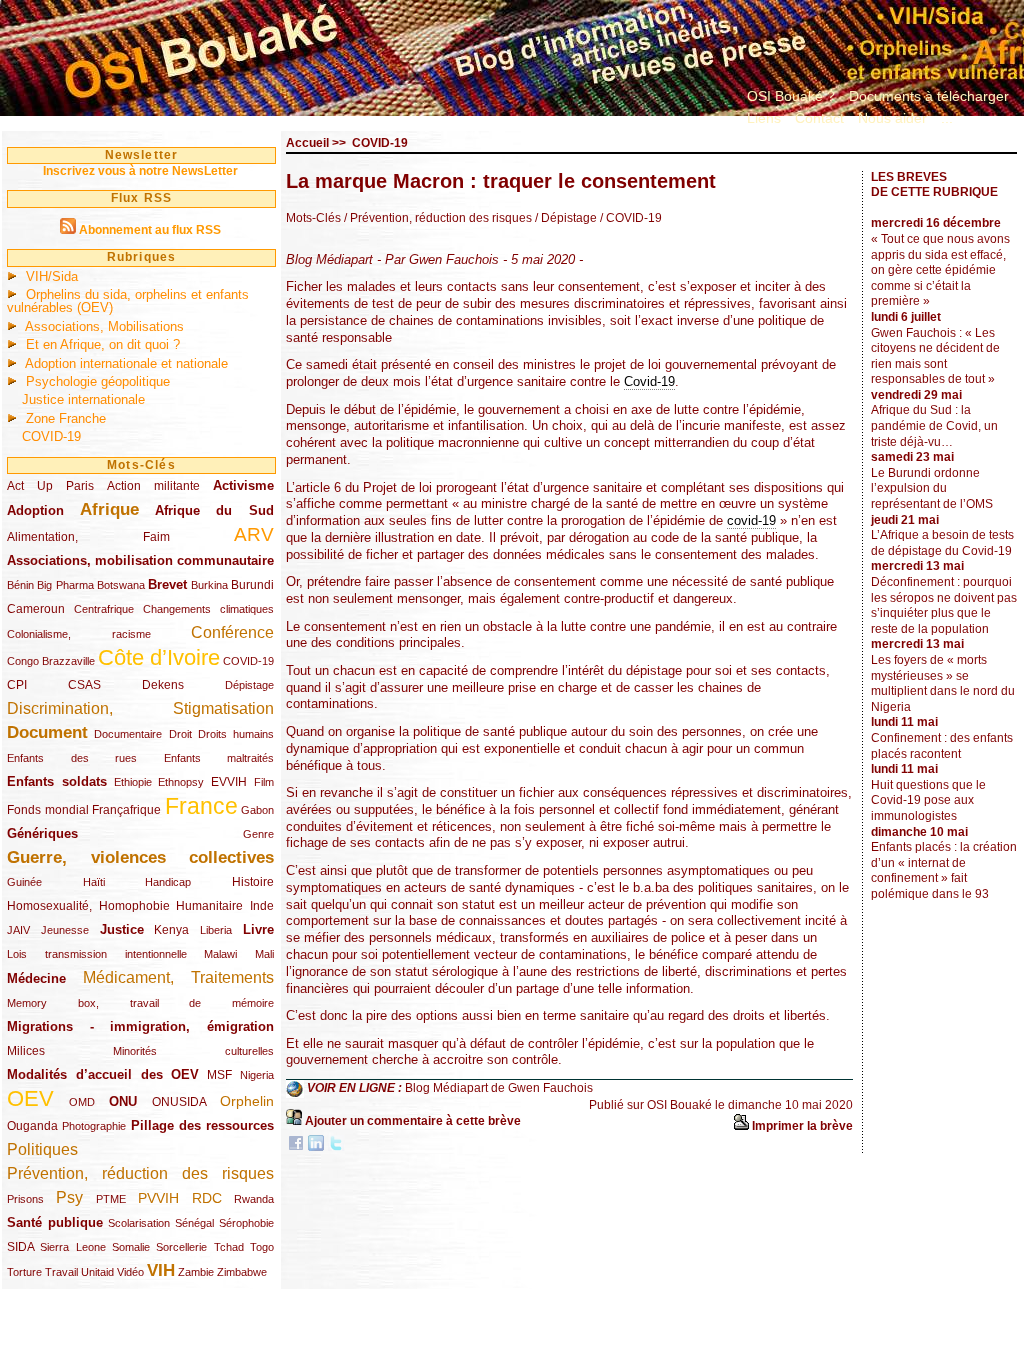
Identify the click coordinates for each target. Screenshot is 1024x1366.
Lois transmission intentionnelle (97, 954)
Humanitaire (209, 906)
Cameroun (36, 609)
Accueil (307, 143)
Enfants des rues (72, 758)
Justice (122, 929)
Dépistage (249, 685)
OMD (82, 1102)
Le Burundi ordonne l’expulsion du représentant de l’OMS (932, 488)
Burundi (252, 585)
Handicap (168, 882)
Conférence (232, 632)
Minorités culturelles (193, 1051)
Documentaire (128, 734)
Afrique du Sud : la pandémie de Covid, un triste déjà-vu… (934, 425)
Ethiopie (133, 782)
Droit (180, 734)
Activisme (243, 485)
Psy (69, 1197)
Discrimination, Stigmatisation (140, 708)
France (201, 806)
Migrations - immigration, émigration (140, 1026)
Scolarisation (139, 1223)
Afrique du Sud (215, 510)
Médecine (36, 978)
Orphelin (247, 1101)
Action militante (153, 486)
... (947, 118)
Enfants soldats (57, 781)
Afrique (109, 509)
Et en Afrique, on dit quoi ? (103, 344)
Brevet (167, 584)
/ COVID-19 (629, 218)
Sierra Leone (72, 1247)
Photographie (94, 1126)
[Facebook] (296, 1147)
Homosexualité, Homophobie (88, 906)
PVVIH (158, 1198)
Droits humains (236, 734)
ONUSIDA (179, 1102)
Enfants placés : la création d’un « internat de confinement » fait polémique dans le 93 (944, 870)
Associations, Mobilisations (104, 326)
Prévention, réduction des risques (140, 1173)
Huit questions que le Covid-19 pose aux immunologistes (928, 800)
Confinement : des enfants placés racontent (942, 746)
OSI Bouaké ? (791, 96)
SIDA (20, 1247)
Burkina (209, 585)
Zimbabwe (242, 1272)
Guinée (24, 882)
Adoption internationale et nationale (126, 363)
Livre (258, 929)
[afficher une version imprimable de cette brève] (741, 1126)
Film (264, 782)
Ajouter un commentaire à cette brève (413, 1121)
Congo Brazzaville (51, 661)
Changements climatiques (208, 609)
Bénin (20, 585)
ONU (123, 1101)
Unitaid (97, 1272)
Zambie (196, 1272)
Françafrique (126, 810)
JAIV (18, 930)
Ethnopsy (181, 782)
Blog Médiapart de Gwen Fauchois (499, 1089)
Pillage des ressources (203, 1125)
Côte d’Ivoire (159, 657)
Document (47, 732)
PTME (111, 1199)
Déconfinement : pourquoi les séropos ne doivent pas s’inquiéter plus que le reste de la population (944, 605)
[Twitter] (336, 1147)
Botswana (121, 585)
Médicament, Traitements (179, 977)
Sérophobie (246, 1223)
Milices (26, 1051)
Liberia (216, 930)
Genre (258, 834)
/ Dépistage (564, 218)
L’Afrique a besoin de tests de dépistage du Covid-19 (942, 543)
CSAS (84, 685)
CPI (17, 685)
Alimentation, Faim (88, 537)
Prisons (25, 1199)
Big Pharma (65, 585)
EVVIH (229, 782)
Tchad (229, 1247)
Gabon (257, 810)
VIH (161, 1270)
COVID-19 (51, 436)
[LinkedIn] (316, 1147)
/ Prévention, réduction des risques (438, 218)
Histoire (253, 882)
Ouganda (32, 1126)
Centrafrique (104, 609)
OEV (30, 1098)
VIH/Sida (52, 276)
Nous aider (892, 118)
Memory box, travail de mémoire (140, 1003)
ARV (254, 534)
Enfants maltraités (219, 758)
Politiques (42, 1149)
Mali (264, 954)
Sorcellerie (181, 1247)
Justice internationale (83, 399)
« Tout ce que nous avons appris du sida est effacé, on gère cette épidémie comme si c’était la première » (940, 270)
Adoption (35, 510)
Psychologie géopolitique (98, 381)
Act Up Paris (50, 486)
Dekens (163, 685)
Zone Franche (66, 418)
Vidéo (130, 1272)
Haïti (94, 882)
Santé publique (55, 1222)
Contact (819, 118)
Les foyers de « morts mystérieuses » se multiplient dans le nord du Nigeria (943, 683)
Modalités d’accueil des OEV (103, 1074)
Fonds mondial (48, 810)
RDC (207, 1198)
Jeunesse (65, 930)
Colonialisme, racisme (79, 634)
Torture (24, 1272)
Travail (61, 1272)
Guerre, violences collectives (140, 857)
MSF (219, 1075)
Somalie (131, 1247)
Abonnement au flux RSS (150, 230)
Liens (764, 118)
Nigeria (257, 1075)
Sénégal (194, 1223)
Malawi (220, 954)
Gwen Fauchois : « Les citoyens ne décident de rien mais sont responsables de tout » (935, 356)
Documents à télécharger (929, 96)
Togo (262, 1247)
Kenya (171, 930)
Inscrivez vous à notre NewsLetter (140, 171)
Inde (262, 906)
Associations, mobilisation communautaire (140, 560)
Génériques (42, 833)
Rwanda (254, 1199)
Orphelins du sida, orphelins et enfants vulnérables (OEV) (128, 301)
